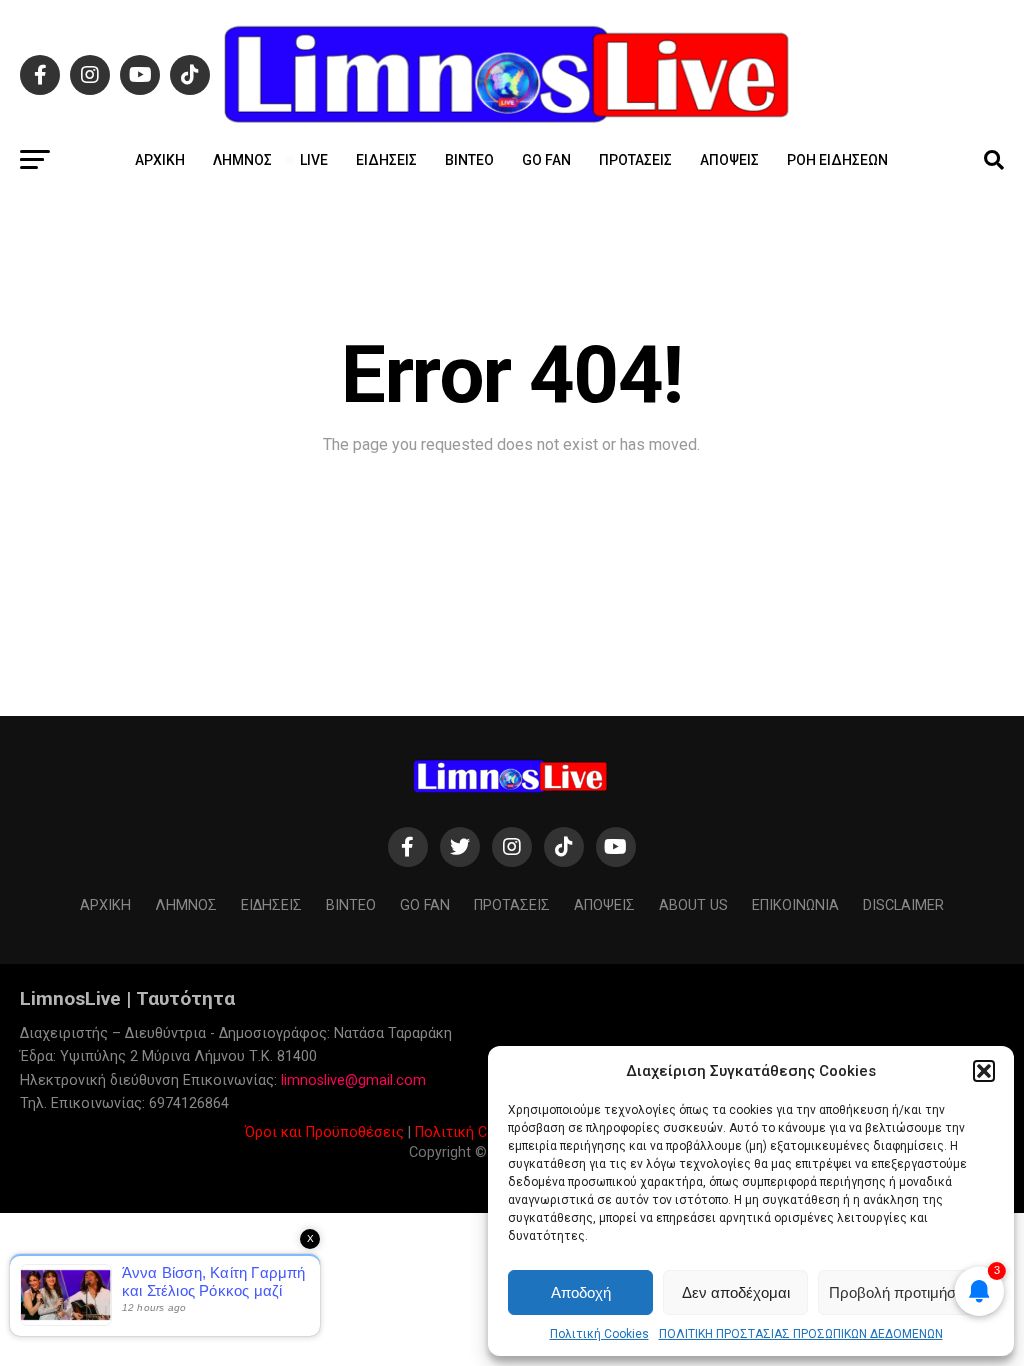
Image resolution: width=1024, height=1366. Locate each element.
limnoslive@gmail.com (353, 1080)
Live (314, 160)
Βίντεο (469, 160)
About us (693, 905)
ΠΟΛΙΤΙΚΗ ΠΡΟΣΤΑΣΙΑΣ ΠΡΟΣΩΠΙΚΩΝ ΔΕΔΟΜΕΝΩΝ (801, 1334)
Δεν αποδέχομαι (736, 1292)
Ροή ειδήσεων (837, 160)
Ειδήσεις (386, 160)
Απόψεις (729, 160)
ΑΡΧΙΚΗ (160, 160)
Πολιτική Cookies (599, 1334)
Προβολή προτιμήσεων (906, 1292)
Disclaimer (903, 905)
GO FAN (546, 160)
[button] (984, 1071)
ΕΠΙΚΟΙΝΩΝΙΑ (795, 905)
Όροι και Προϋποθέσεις (324, 1132)
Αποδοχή (581, 1292)
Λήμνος (242, 160)
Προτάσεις (635, 160)
